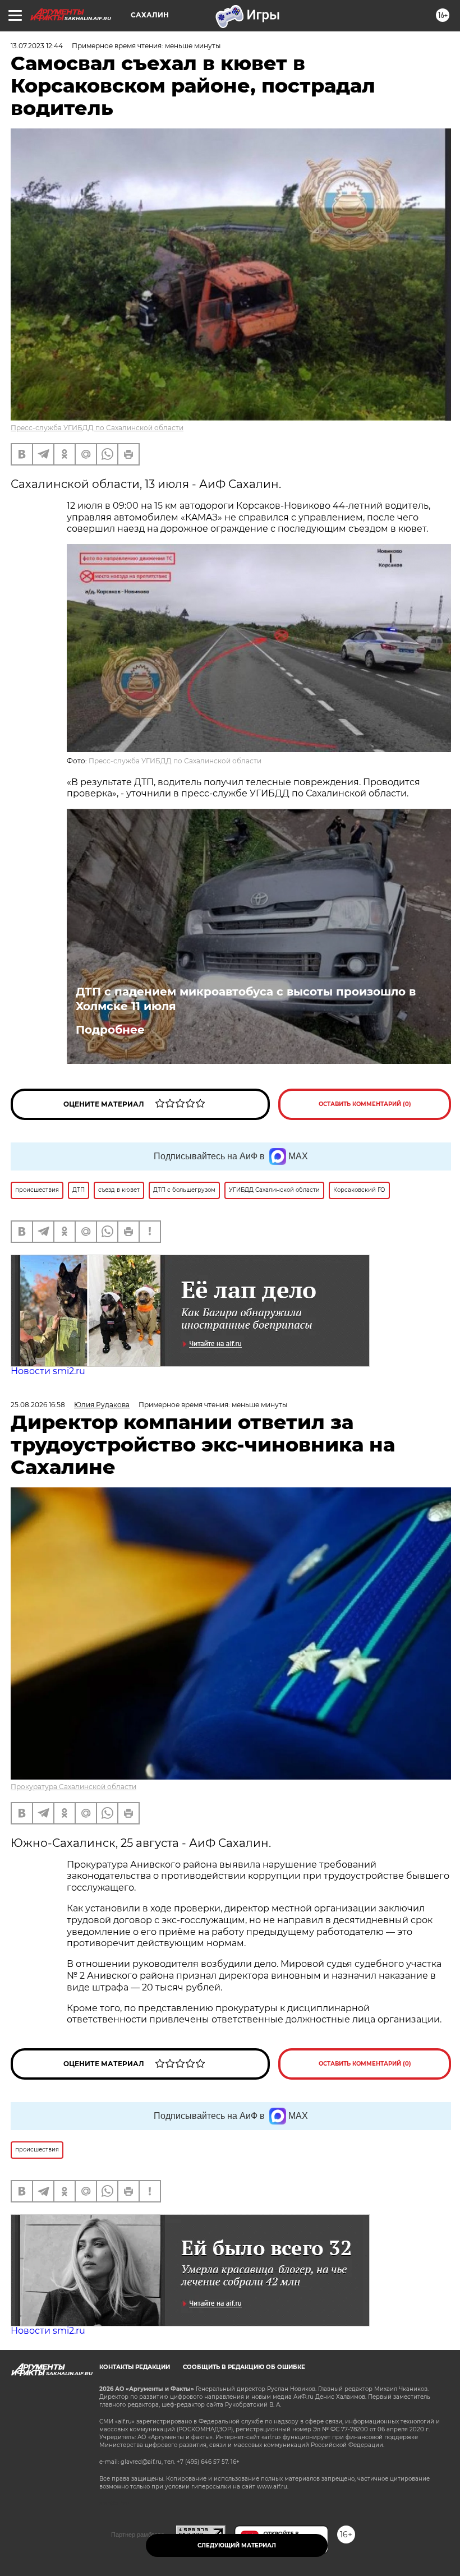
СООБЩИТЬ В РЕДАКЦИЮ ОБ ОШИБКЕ (244, 2367)
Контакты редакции (135, 2367)
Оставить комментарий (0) (365, 1104)
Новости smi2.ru (48, 1371)
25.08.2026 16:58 (38, 1405)
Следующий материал (237, 2545)
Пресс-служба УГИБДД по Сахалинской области (97, 428)
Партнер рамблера (138, 2534)
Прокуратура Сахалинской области (73, 1787)
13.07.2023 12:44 (37, 46)
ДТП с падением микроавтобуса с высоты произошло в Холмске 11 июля (246, 999)
